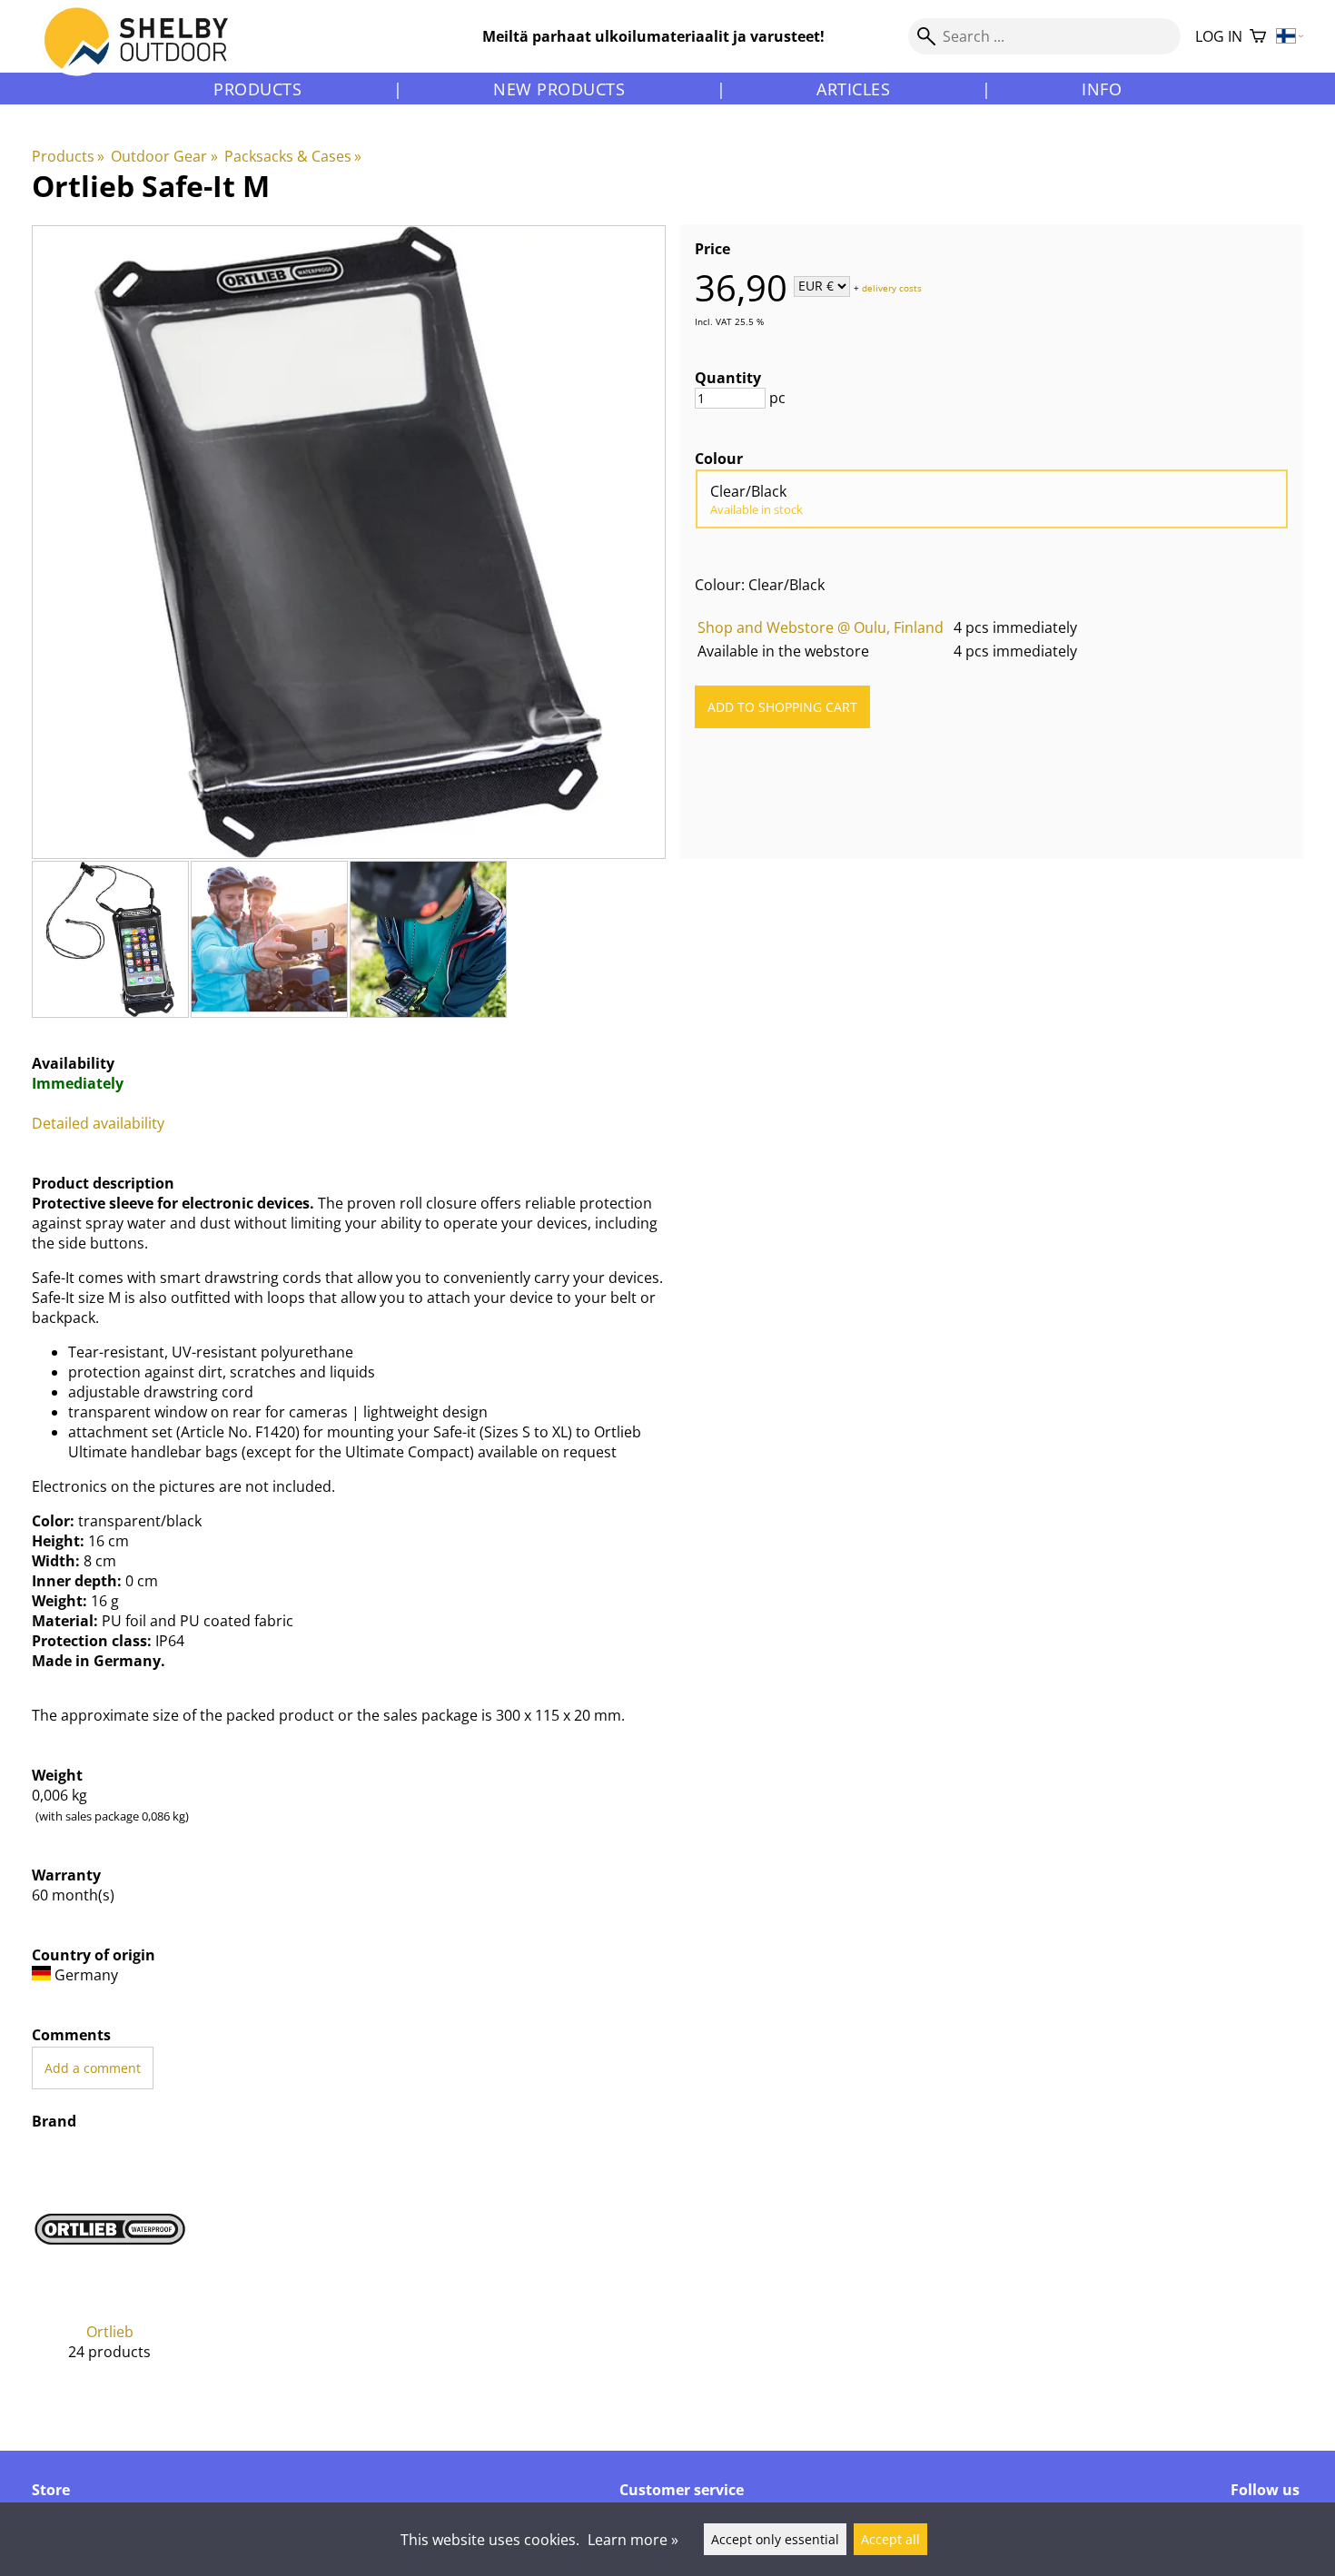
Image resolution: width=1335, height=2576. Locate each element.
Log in (1219, 36)
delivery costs (892, 287)
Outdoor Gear (164, 156)
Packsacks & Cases (293, 156)
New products (559, 89)
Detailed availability (98, 1123)
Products (257, 89)
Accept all (890, 2539)
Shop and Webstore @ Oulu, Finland (821, 627)
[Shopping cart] (1258, 37)
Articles (853, 89)
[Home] (147, 54)
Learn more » (633, 2540)
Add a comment (93, 2068)
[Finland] (1290, 37)
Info (1102, 89)
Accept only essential (775, 2539)
